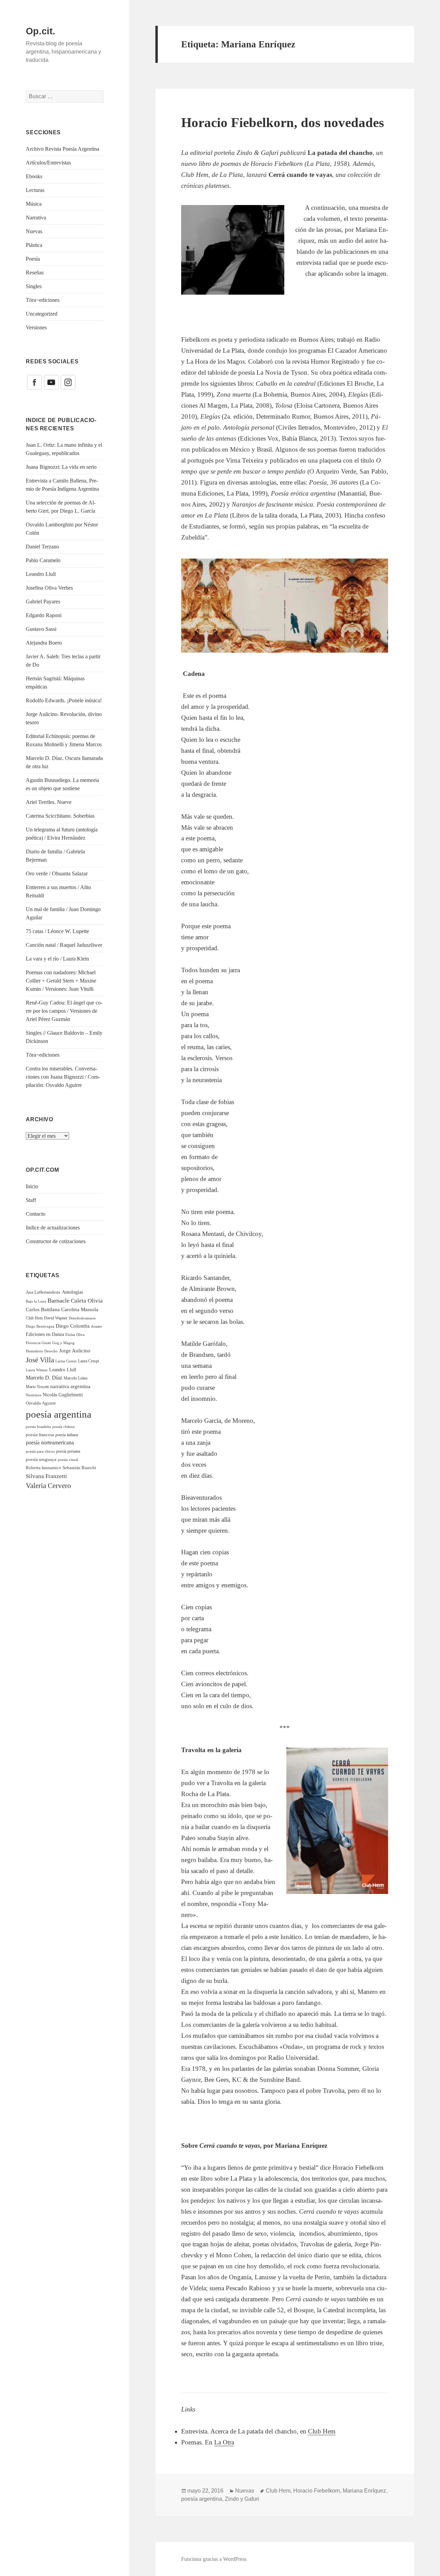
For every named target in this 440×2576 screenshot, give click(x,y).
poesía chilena (63, 1427)
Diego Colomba (73, 1326)
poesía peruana (68, 1451)
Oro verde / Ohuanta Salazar (57, 873)
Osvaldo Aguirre (41, 1403)
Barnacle (58, 1301)
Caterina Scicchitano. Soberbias (60, 816)
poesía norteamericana (50, 1443)
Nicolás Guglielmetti (63, 1395)
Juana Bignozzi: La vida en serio (61, 467)
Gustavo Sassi (41, 629)
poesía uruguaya (41, 1460)
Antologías (72, 1292)
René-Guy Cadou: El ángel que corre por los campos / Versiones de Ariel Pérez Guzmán (64, 1011)
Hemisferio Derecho (42, 1351)
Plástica (34, 245)
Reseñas (35, 273)
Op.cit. (41, 31)
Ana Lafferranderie (43, 1292)
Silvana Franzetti (46, 1476)
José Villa (40, 1360)
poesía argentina (59, 1414)
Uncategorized (42, 314)
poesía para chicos (40, 1451)
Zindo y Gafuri (242, 2499)
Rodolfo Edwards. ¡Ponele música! (64, 700)
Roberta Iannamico (43, 1468)
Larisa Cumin (66, 1361)
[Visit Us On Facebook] (34, 382)
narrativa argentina (70, 1386)
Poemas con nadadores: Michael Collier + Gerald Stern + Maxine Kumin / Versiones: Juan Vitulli (61, 981)
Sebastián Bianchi (79, 1468)
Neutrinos (34, 1395)
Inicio (32, 1186)
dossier (97, 1326)
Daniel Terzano (42, 547)
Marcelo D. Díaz (44, 1378)
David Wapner (56, 1318)
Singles (34, 286)
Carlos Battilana (43, 1309)
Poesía (33, 259)
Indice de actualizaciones (53, 1228)
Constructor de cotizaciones (56, 1241)
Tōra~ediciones (43, 300)
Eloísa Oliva (75, 1335)
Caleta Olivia (87, 1301)
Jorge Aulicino (75, 1351)
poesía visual (68, 1460)
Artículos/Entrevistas (48, 163)
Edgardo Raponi (44, 615)
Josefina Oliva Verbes (49, 588)
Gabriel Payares (43, 602)
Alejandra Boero (44, 643)
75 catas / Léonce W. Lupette (57, 931)
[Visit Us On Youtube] (51, 382)
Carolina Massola (80, 1309)
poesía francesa (40, 1435)
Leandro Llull (41, 574)
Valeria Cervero (48, 1486)
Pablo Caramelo (43, 560)
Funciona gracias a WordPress (214, 2559)
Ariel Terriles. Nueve (49, 802)
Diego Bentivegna (40, 1326)
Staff (31, 1200)
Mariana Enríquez (364, 2491)
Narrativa (36, 218)
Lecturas (35, 190)
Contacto (36, 1214)
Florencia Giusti (38, 1343)
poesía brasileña (38, 1427)
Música (34, 204)
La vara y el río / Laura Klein (57, 959)
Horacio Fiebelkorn (317, 2491)
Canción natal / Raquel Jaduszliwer (64, 945)
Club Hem (34, 1318)
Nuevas (34, 231)
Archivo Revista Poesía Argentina (63, 149)
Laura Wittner (37, 1370)
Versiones (36, 327)
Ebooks (34, 176)
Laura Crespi (89, 1361)
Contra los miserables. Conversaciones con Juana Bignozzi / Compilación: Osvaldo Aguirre (63, 1077)
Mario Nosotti (37, 1387)
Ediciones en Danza (45, 1334)
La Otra (224, 2442)
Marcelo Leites (76, 1378)
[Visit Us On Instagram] (68, 382)
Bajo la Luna (36, 1301)
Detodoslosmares (82, 1318)
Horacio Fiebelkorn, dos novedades (283, 122)
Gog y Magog (63, 1343)
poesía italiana (67, 1435)
